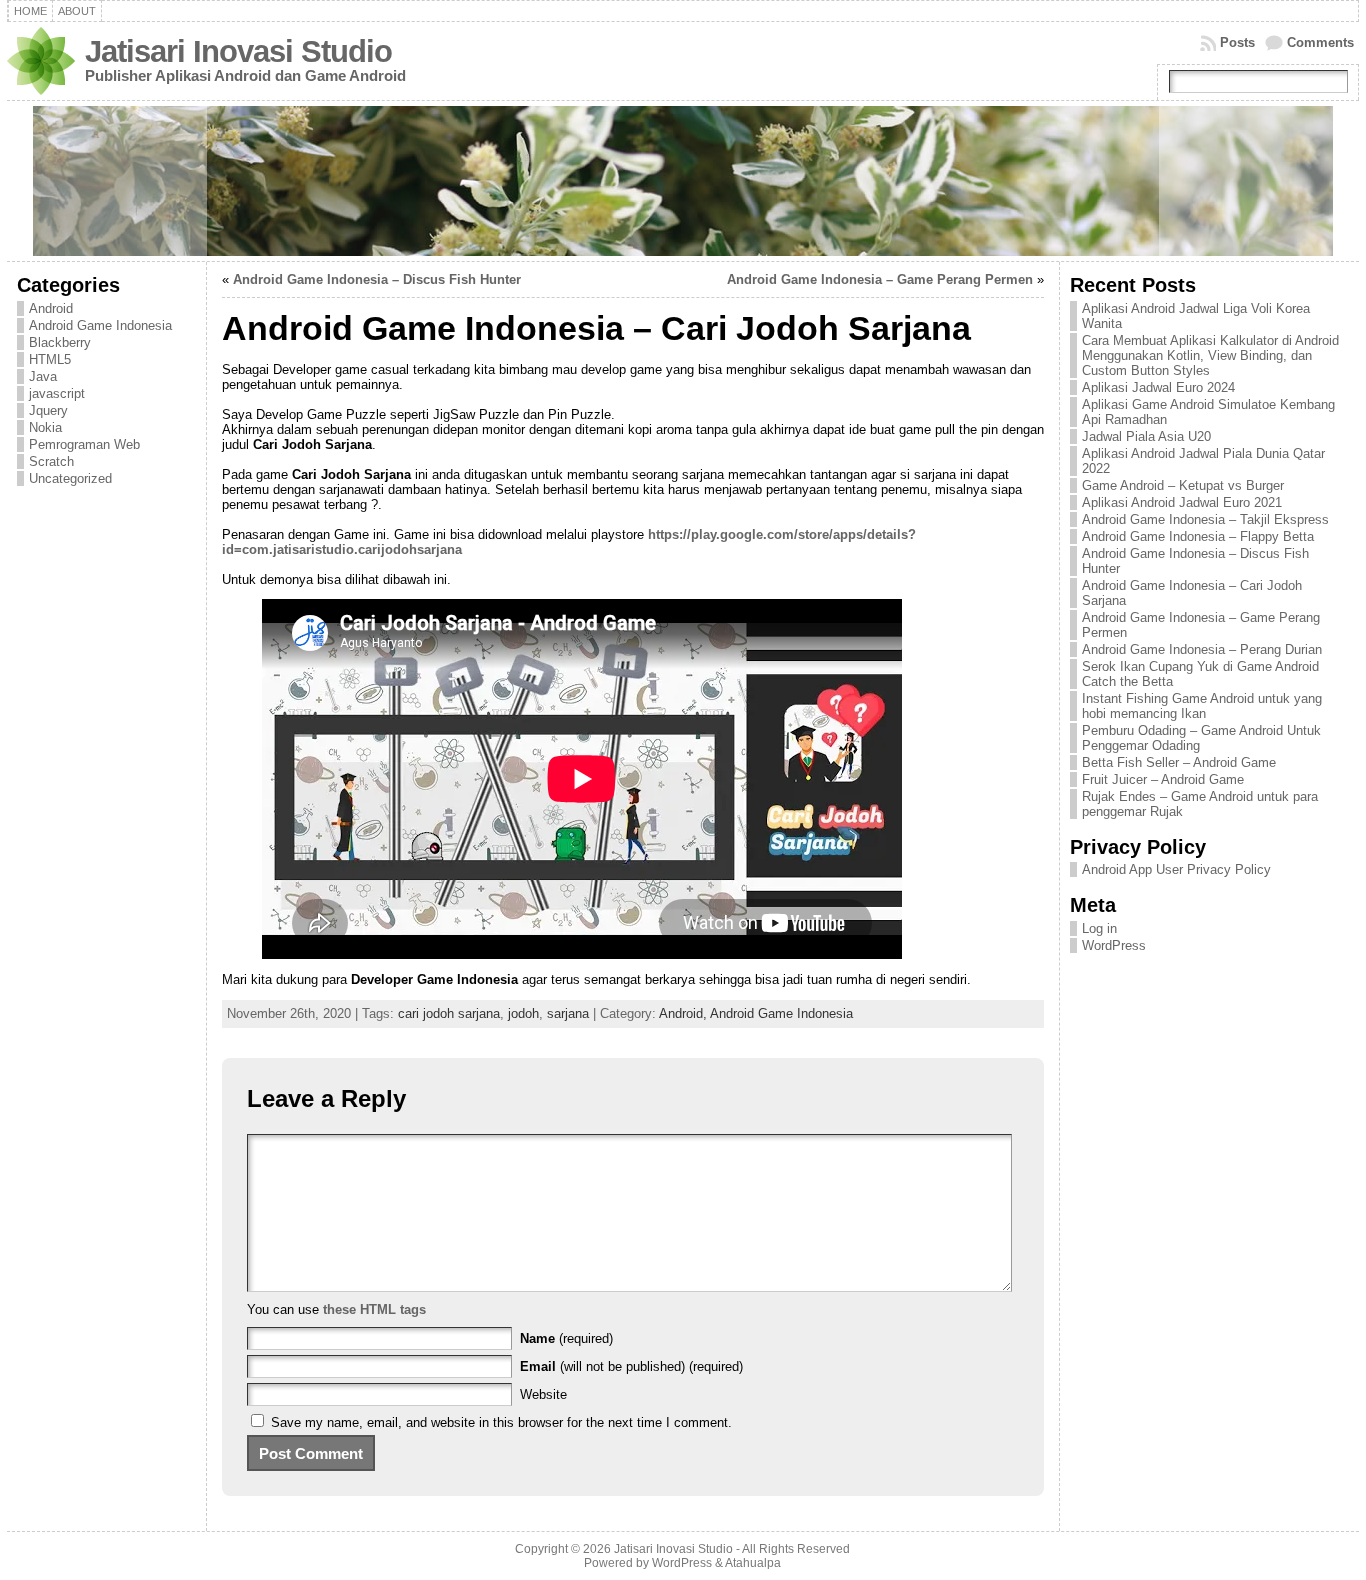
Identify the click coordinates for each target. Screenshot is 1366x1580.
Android (51, 308)
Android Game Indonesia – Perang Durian (1202, 649)
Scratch (51, 461)
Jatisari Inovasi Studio (238, 51)
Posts (1237, 42)
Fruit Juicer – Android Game (1163, 779)
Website (543, 1394)
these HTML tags (374, 1309)
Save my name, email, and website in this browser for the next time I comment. (501, 1422)
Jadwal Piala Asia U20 (1146, 436)
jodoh (523, 1013)
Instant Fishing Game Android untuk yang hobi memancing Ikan (1202, 706)
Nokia (45, 427)
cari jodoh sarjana (449, 1013)
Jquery (48, 410)
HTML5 (50, 359)
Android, (684, 1013)
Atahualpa (753, 1563)
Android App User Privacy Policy (1176, 869)
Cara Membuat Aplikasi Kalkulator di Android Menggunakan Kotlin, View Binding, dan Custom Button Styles (1210, 355)
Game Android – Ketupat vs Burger (1183, 485)
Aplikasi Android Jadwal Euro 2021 (1182, 502)
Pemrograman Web (84, 444)
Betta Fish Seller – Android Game (1179, 762)
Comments (1320, 42)
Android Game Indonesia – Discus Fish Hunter (377, 279)
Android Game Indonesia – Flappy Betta (1198, 536)
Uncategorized (70, 478)
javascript (57, 393)
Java (43, 376)
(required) (566, 1338)
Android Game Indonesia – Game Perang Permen (880, 279)
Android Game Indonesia (100, 325)
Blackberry (60, 342)
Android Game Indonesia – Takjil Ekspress (1205, 519)
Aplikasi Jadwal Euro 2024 (1158, 387)
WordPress (1114, 945)
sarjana (568, 1013)
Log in (1099, 928)
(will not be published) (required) (631, 1366)
